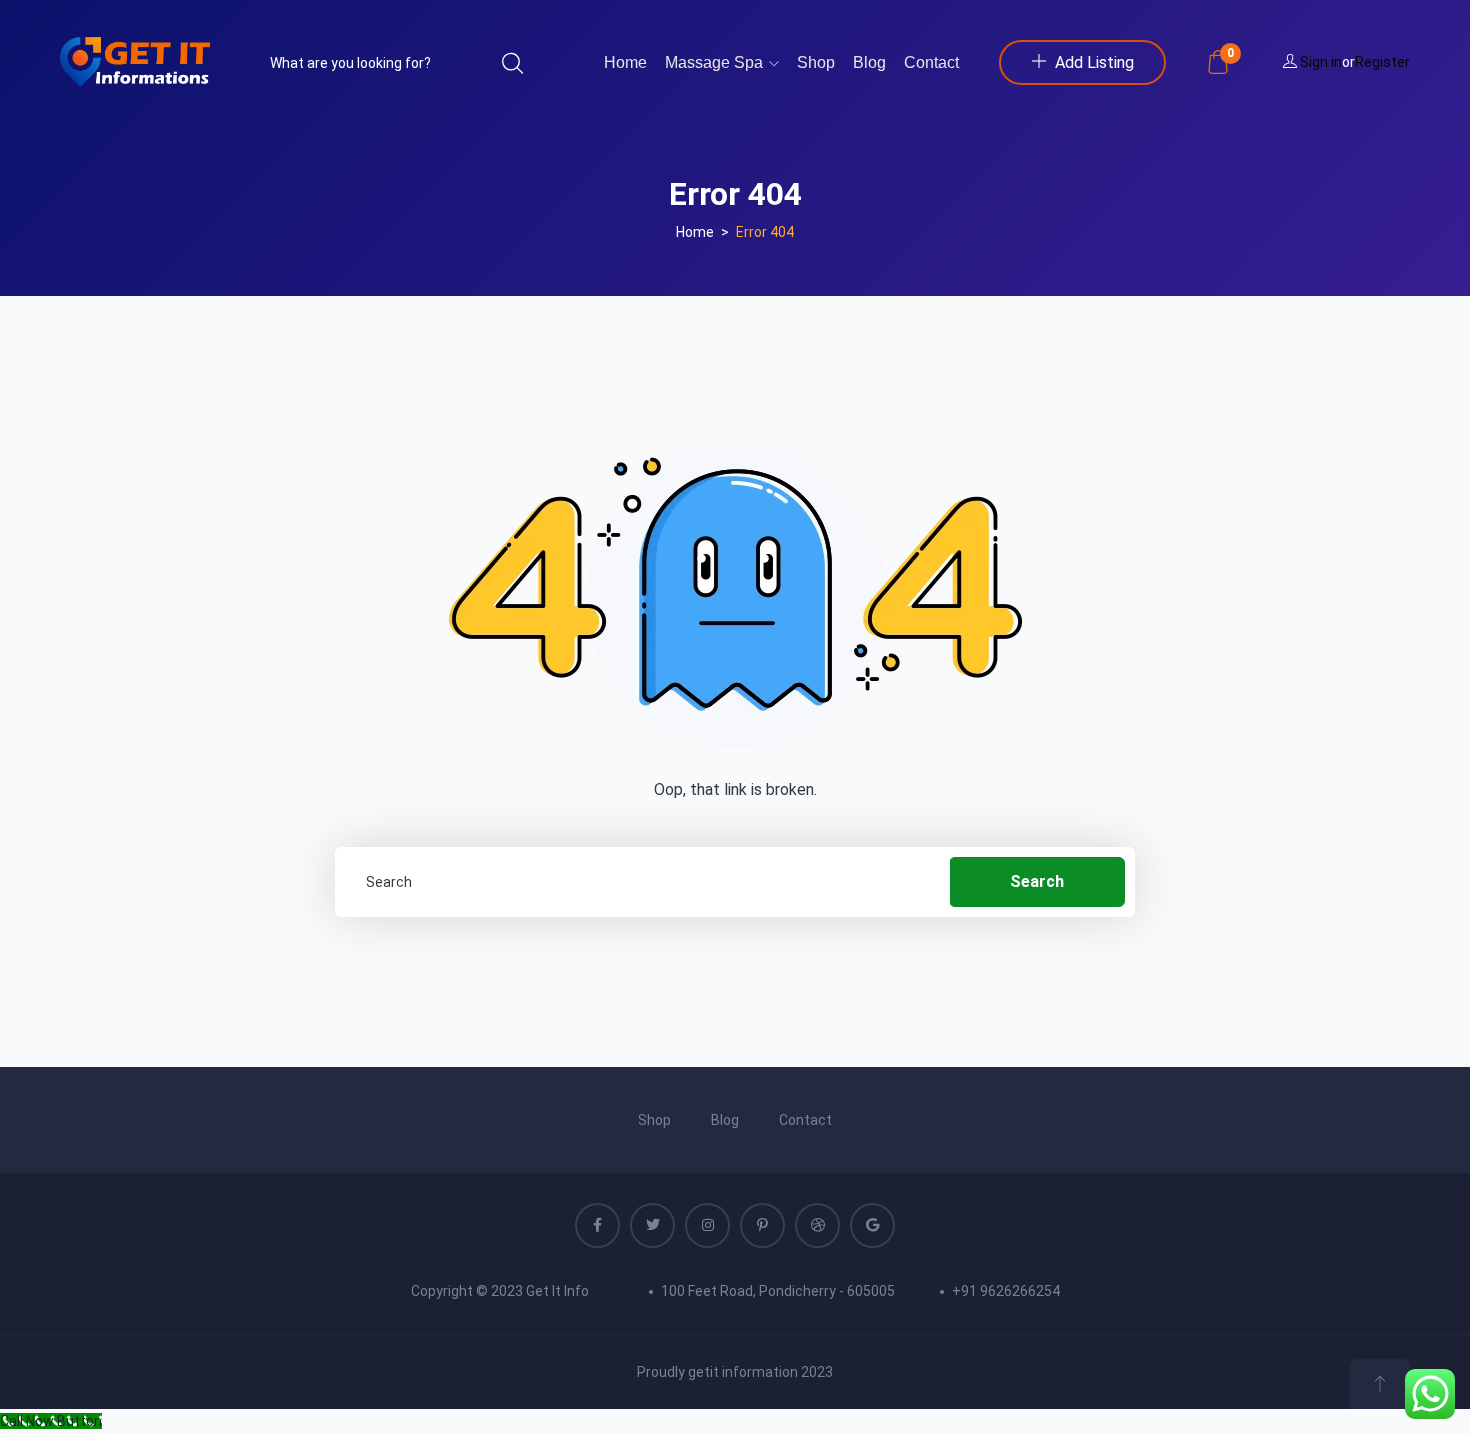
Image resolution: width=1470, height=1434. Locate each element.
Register (1382, 62)
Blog (869, 62)
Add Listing (1094, 62)
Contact (931, 62)
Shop (816, 62)
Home (625, 62)
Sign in (1321, 62)
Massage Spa (716, 62)
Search (1037, 881)
